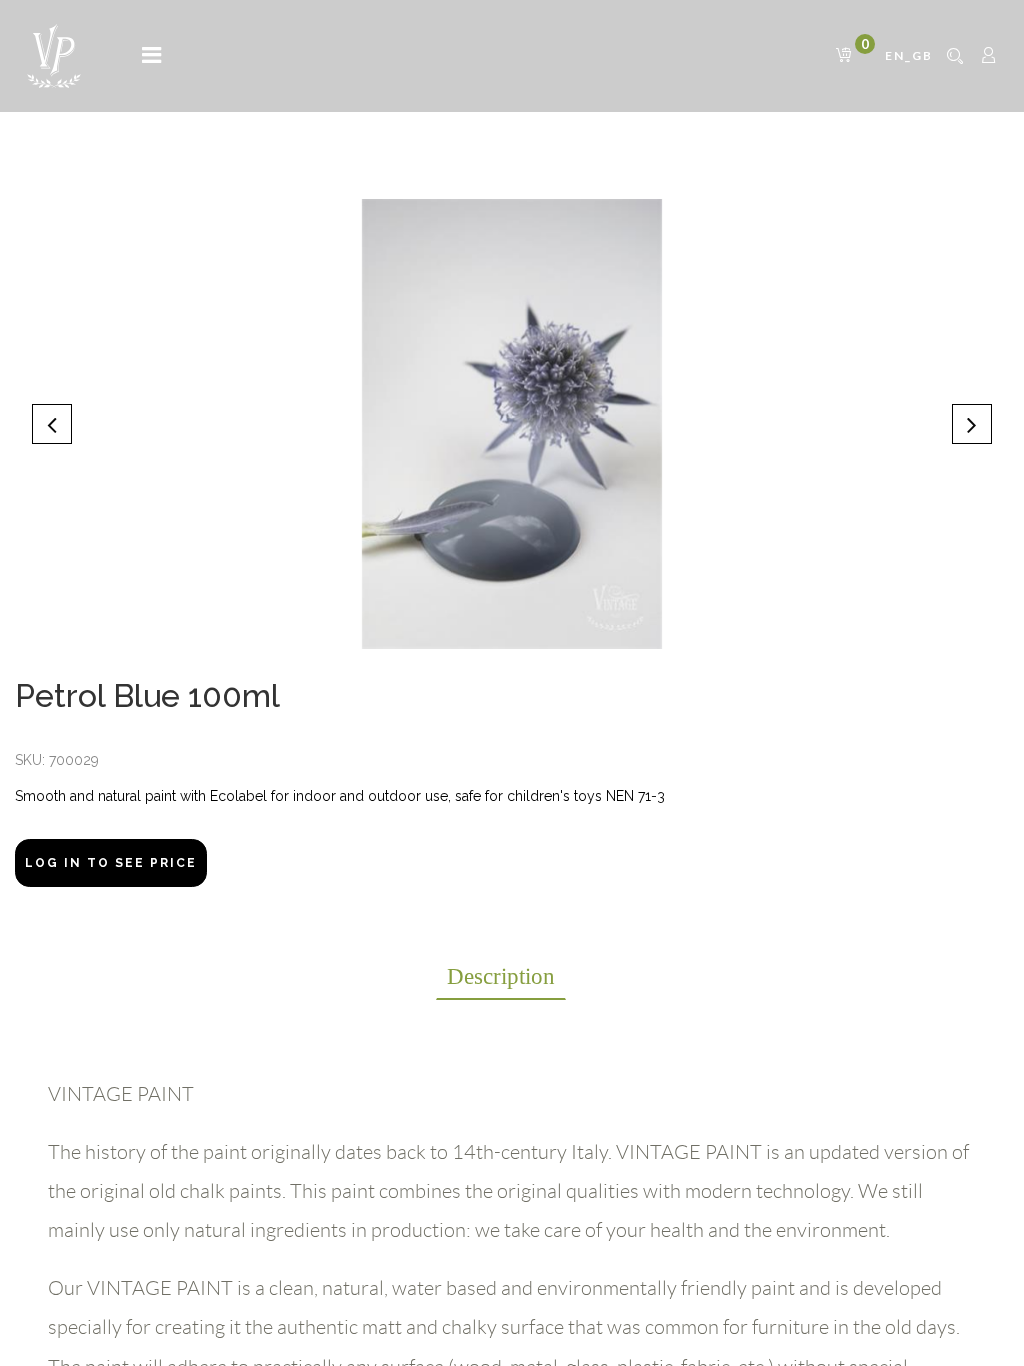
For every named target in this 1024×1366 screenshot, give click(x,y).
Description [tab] (501, 976)
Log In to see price (111, 863)
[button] (52, 424)
